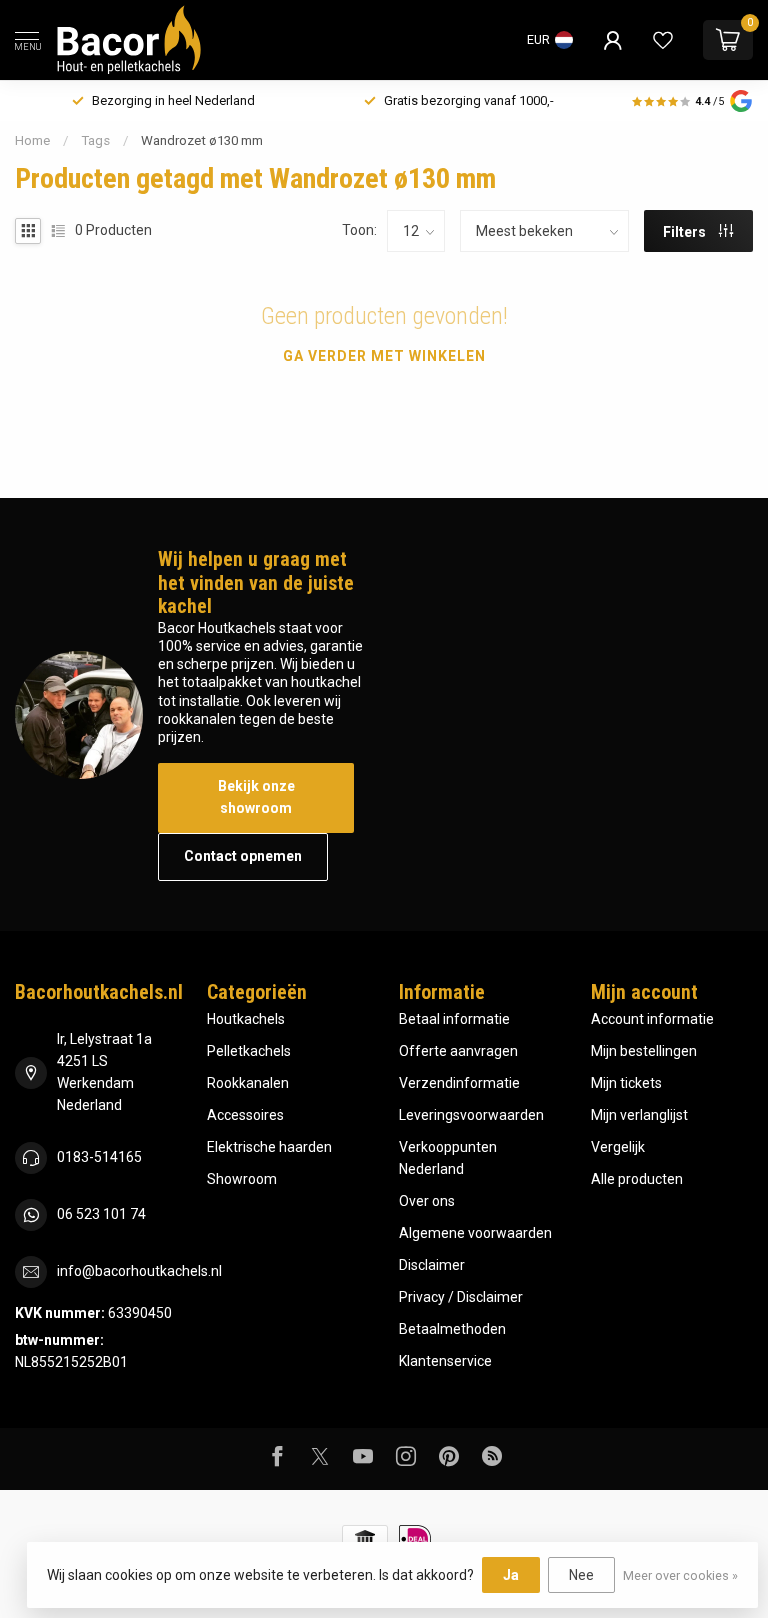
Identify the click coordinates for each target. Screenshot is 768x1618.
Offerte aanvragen (458, 1051)
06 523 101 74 (101, 1214)
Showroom (242, 1179)
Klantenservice (445, 1361)
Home (32, 140)
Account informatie (652, 1019)
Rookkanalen (248, 1083)
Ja (511, 1575)
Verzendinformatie (459, 1083)
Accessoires (245, 1115)
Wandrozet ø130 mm (202, 140)
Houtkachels (246, 1019)
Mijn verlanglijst (639, 1115)
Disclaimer (432, 1265)
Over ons (427, 1201)
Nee (581, 1575)
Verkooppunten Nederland (448, 1158)
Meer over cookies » (680, 1575)
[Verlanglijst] (663, 40)
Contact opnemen (243, 856)
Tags (95, 140)
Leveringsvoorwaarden (471, 1115)
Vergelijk (618, 1147)
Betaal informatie (454, 1019)
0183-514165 (99, 1157)
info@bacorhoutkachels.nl (139, 1271)
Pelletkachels (249, 1051)
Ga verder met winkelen (384, 356)
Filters (686, 232)
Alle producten (637, 1179)
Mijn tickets (626, 1083)
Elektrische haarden (269, 1147)
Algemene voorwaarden (475, 1233)
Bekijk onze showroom (256, 797)
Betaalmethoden (452, 1329)
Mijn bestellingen (644, 1051)
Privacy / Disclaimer (461, 1297)
